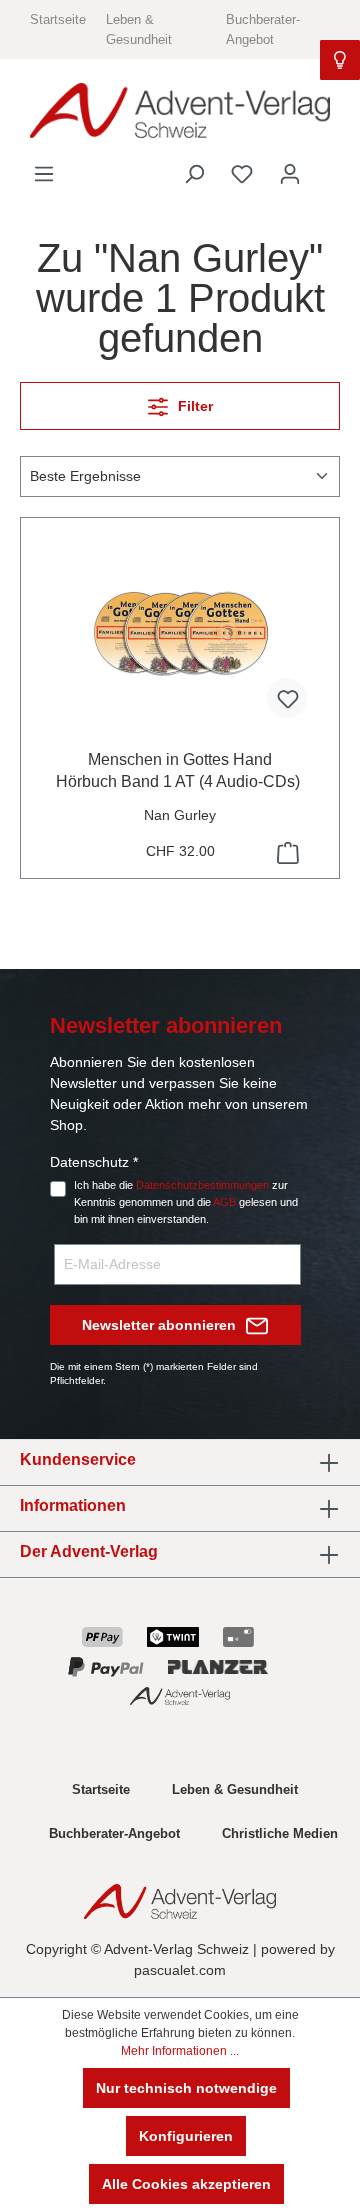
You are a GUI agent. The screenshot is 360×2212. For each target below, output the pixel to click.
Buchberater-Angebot (114, 1833)
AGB (224, 1202)
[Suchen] (194, 174)
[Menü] (44, 174)
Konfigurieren (186, 2136)
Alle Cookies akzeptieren (186, 2184)
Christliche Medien (280, 1833)
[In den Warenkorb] (286, 853)
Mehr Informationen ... (180, 2051)
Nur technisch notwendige (186, 2088)
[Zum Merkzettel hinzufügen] (287, 698)
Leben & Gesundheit (235, 1789)
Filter (193, 406)
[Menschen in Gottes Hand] (180, 634)
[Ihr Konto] (290, 174)
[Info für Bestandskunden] (340, 60)
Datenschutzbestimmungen (202, 1185)
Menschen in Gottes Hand (180, 770)
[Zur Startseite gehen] (180, 110)
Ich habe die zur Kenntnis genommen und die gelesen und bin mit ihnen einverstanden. (186, 1202)
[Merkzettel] (242, 174)
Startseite (58, 19)
